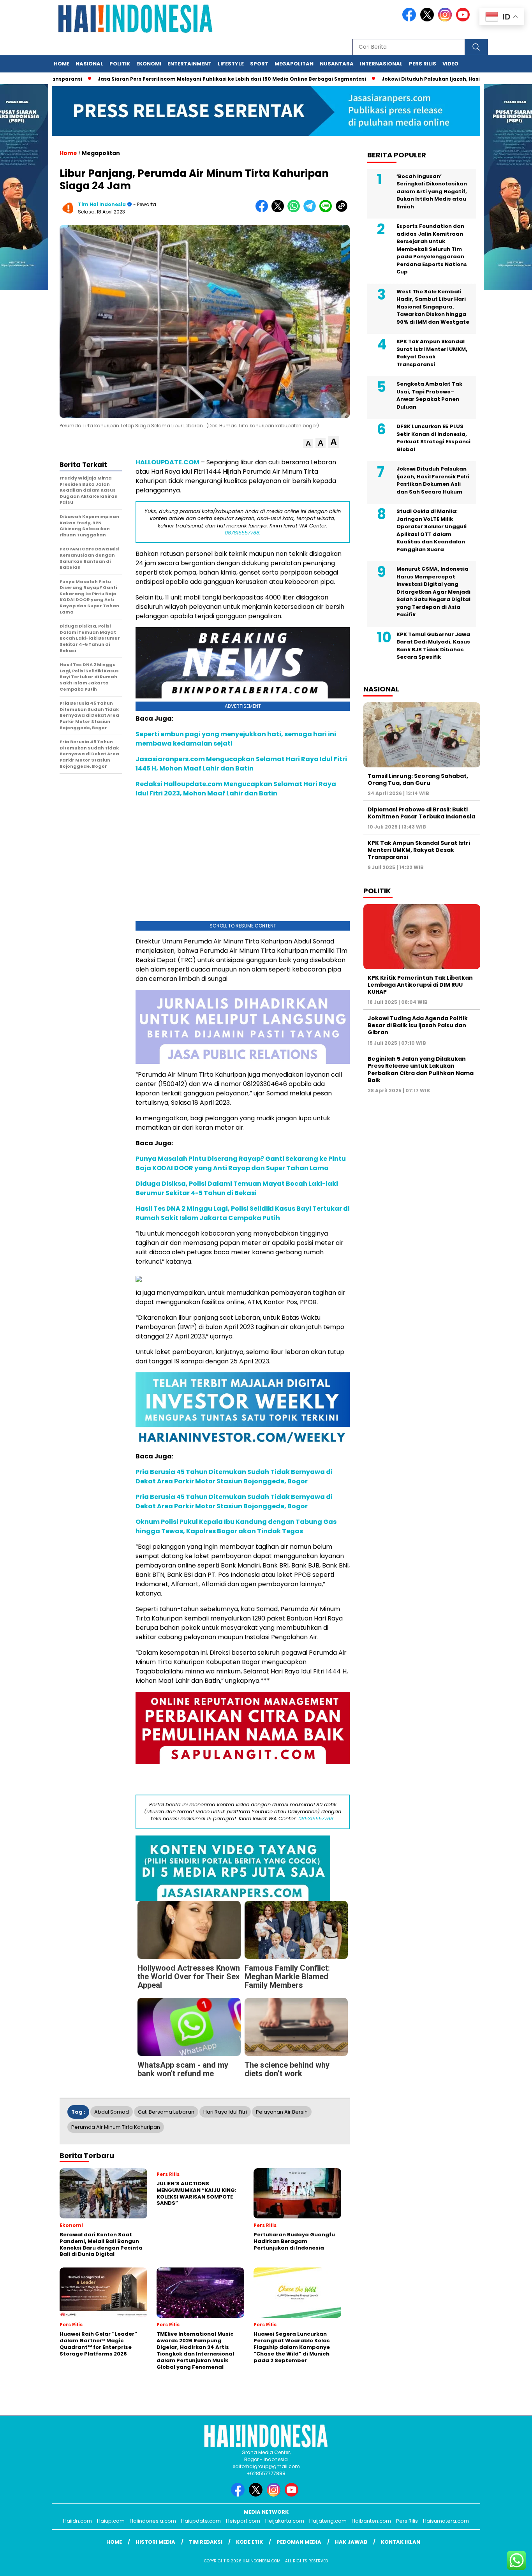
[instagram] (446, 20)
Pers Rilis (423, 64)
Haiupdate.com (201, 2521)
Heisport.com (243, 2521)
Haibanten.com (371, 2521)
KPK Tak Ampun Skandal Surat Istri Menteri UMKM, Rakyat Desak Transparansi (432, 353)
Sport (259, 64)
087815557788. (243, 533)
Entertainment (189, 64)
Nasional (89, 64)
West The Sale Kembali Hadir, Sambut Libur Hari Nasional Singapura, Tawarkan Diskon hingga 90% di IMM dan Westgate (433, 307)
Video (450, 64)
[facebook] (410, 20)
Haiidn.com (78, 2521)
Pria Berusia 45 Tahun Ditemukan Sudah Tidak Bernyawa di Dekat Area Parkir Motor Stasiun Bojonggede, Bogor (234, 1477)
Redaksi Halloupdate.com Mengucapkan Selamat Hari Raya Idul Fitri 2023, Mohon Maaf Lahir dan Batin (236, 789)
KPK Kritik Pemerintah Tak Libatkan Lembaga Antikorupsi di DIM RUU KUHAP (420, 985)
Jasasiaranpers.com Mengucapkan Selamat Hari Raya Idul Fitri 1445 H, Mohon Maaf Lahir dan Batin (241, 764)
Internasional (381, 64)
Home (62, 64)
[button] (308, 443)
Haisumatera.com (446, 2521)
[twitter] (428, 20)
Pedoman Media (299, 2542)
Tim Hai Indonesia (102, 204)
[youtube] (464, 20)
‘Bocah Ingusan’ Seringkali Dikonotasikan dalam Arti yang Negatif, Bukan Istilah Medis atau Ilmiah (432, 191)
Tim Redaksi (206, 2542)
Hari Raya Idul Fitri (225, 2112)
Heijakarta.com (285, 2521)
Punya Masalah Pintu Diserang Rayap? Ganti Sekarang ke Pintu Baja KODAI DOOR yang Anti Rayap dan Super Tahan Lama (241, 1163)
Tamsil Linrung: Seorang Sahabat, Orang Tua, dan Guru (418, 779)
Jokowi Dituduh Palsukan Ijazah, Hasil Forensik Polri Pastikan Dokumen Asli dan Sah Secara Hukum (433, 480)
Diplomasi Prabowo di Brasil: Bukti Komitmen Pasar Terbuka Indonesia (421, 813)
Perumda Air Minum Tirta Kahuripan (116, 2127)
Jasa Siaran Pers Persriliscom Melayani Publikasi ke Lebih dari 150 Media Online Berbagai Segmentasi (178, 79)
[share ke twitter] (279, 211)
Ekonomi (149, 64)
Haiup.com (111, 2521)
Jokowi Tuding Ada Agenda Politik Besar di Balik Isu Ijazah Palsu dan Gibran (418, 1025)
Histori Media (155, 2542)
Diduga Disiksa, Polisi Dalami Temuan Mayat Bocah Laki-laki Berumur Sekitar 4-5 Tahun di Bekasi (237, 1188)
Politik (120, 64)
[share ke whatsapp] (295, 211)
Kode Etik (249, 2542)
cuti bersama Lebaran (166, 2112)
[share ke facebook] (263, 211)
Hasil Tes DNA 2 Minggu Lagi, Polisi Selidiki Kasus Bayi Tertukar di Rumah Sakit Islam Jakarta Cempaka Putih (243, 1213)
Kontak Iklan (401, 2542)
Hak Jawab (351, 2542)
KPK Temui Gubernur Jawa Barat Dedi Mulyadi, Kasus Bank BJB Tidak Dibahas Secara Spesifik (433, 646)
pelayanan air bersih (282, 2112)
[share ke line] (327, 211)
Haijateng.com (328, 2521)
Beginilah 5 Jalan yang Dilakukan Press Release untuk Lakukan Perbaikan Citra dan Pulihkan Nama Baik (421, 1069)
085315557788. (316, 1819)
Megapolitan (294, 64)
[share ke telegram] (311, 211)
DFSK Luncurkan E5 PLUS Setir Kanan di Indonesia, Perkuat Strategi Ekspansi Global (433, 438)
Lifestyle (231, 64)
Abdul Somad (112, 2112)
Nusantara (337, 64)
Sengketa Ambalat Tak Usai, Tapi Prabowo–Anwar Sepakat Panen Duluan (429, 395)
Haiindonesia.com (153, 2521)
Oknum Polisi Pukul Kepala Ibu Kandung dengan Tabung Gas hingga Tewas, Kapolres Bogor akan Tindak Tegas (236, 1526)
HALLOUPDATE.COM (167, 462)
